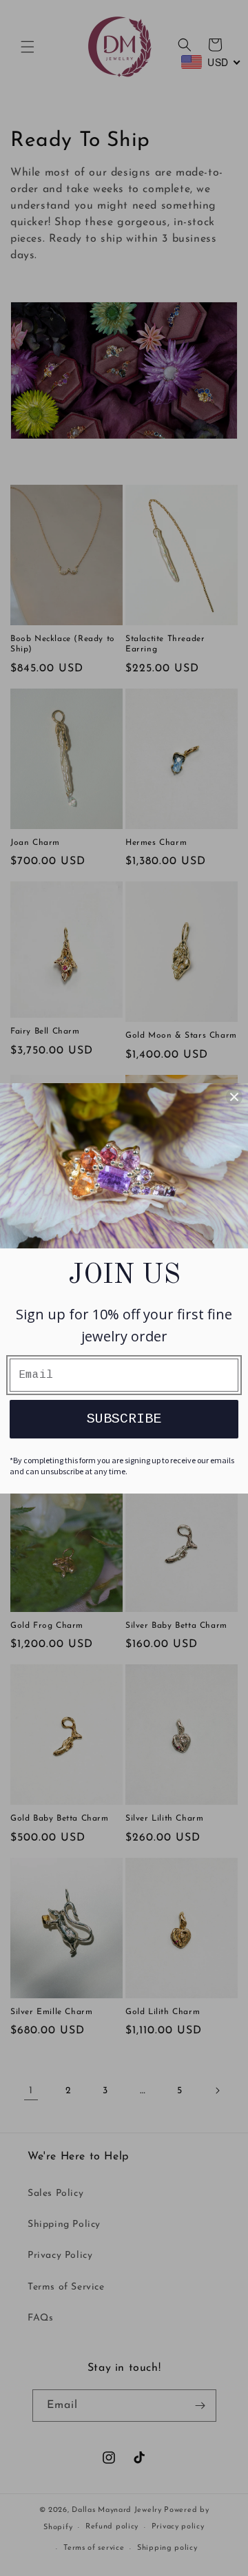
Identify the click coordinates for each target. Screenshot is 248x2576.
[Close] (234, 1097)
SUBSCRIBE (124, 1419)
